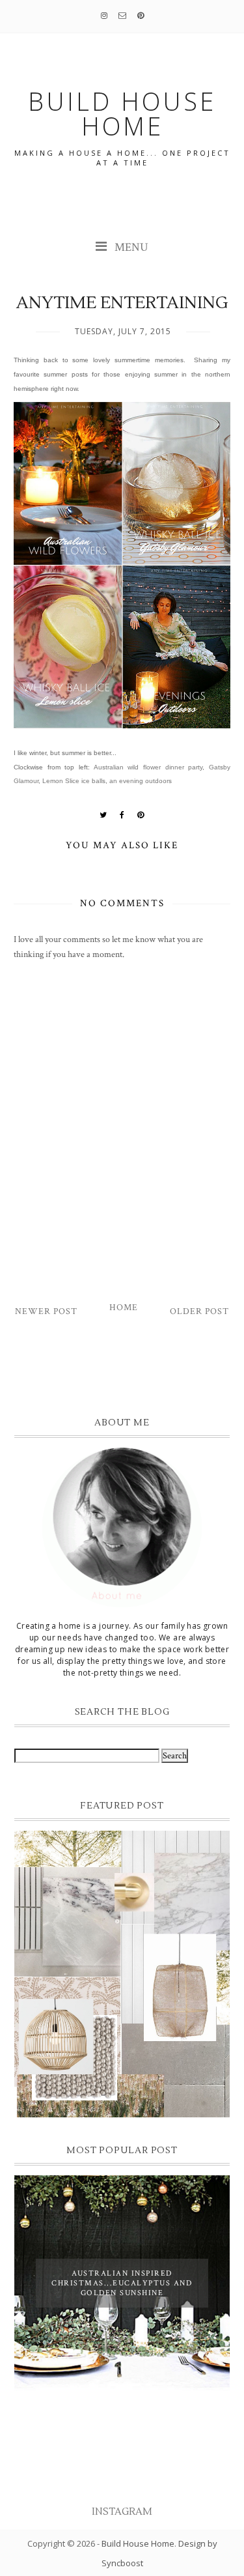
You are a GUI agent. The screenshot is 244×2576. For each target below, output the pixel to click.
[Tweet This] (103, 815)
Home (124, 1308)
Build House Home (138, 2543)
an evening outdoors (141, 781)
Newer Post (46, 1311)
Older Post (199, 1311)
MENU (130, 247)
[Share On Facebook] (122, 815)
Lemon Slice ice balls (74, 781)
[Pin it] (141, 815)
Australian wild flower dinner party (148, 767)
